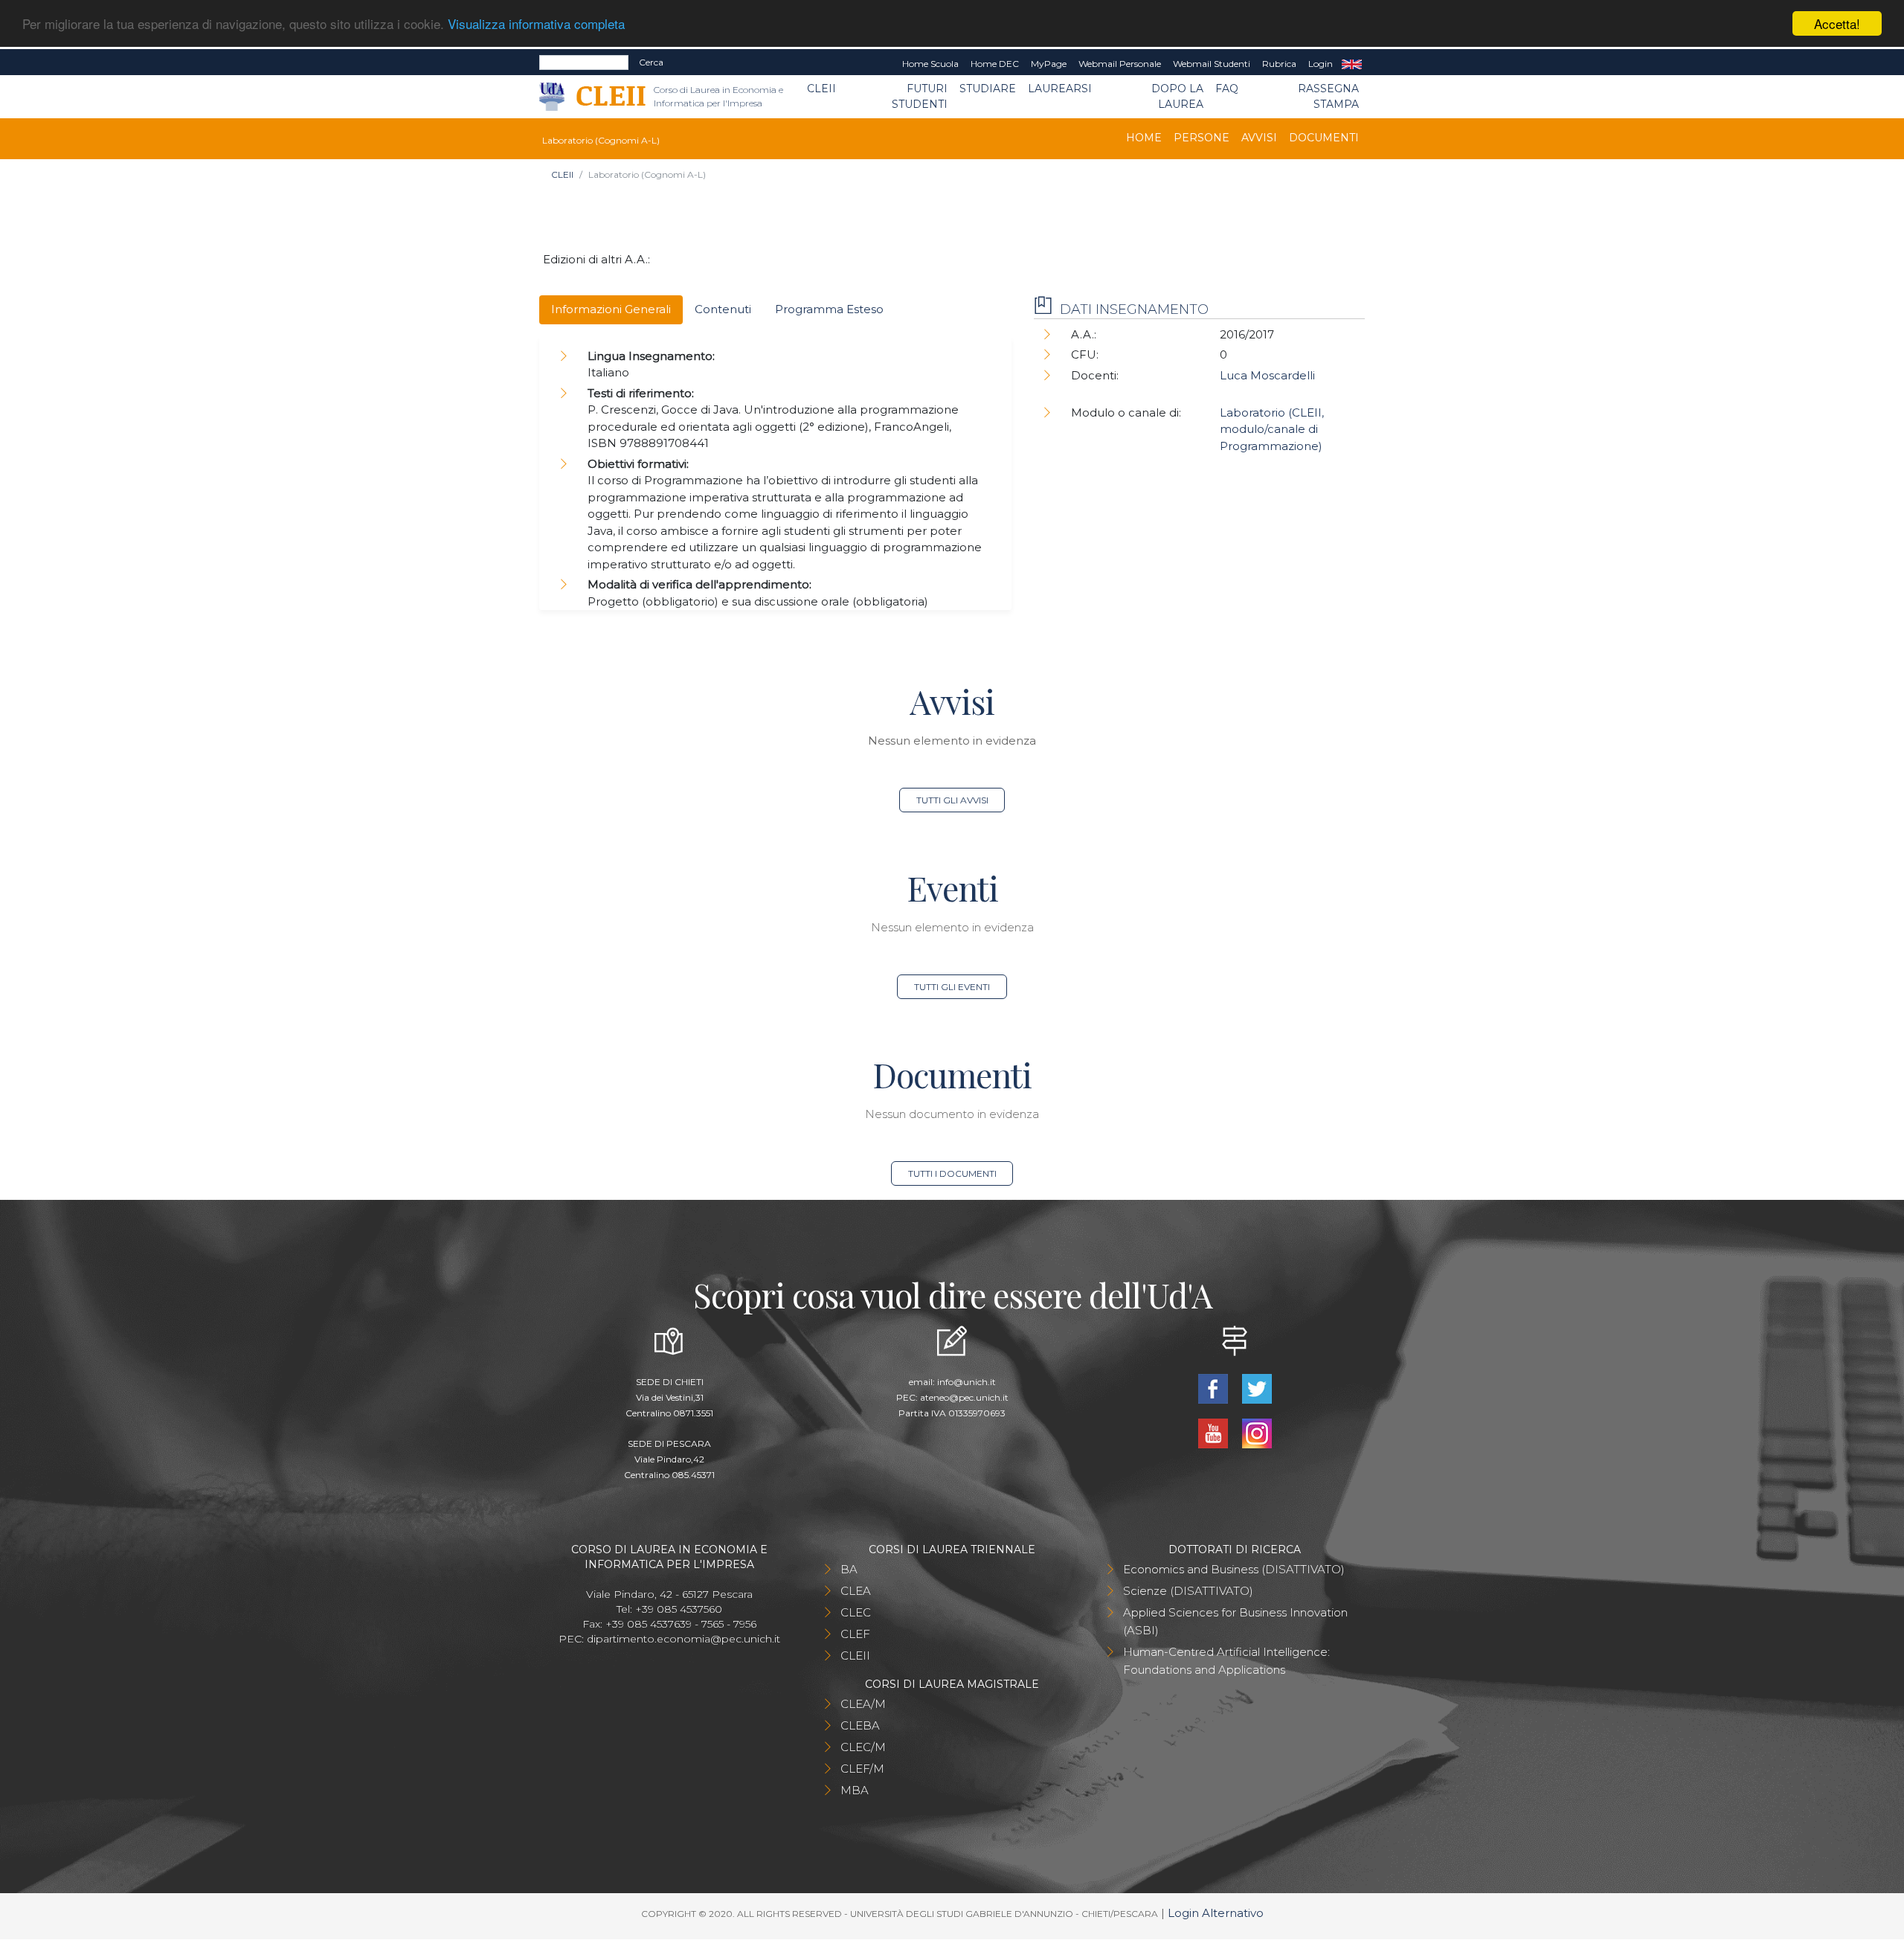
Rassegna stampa (1328, 96)
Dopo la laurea (1177, 96)
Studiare (988, 89)
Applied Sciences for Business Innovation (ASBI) (1235, 1621)
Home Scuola (930, 64)
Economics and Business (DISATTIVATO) (1234, 1569)
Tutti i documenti (952, 1173)
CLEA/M (863, 1704)
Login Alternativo (1216, 1913)
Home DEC (995, 64)
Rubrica (1279, 64)
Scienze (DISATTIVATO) (1188, 1591)
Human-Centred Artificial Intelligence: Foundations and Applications (1226, 1661)
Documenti (1324, 138)
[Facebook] (1214, 1387)
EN (1352, 64)
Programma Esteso (829, 309)
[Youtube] (1214, 1432)
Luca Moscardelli (1267, 375)
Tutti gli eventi (952, 987)
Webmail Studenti (1212, 64)
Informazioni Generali (611, 309)
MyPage (1049, 64)
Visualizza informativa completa (536, 24)
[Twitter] (1257, 1387)
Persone (1202, 138)
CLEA (856, 1591)
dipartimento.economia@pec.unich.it (684, 1639)
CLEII (821, 89)
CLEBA (860, 1725)
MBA (855, 1790)
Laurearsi (1060, 89)
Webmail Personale (1120, 64)
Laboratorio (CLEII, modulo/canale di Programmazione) (1272, 429)
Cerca (651, 62)
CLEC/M (863, 1747)
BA (849, 1569)
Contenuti (723, 309)
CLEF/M (862, 1769)
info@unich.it (967, 1382)
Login (1321, 64)
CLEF (855, 1634)
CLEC (856, 1612)
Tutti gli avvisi (952, 800)
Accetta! (1837, 23)
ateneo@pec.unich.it (964, 1397)
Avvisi (1259, 138)
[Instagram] (1257, 1432)
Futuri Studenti (920, 96)
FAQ (1227, 89)
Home (1144, 138)
